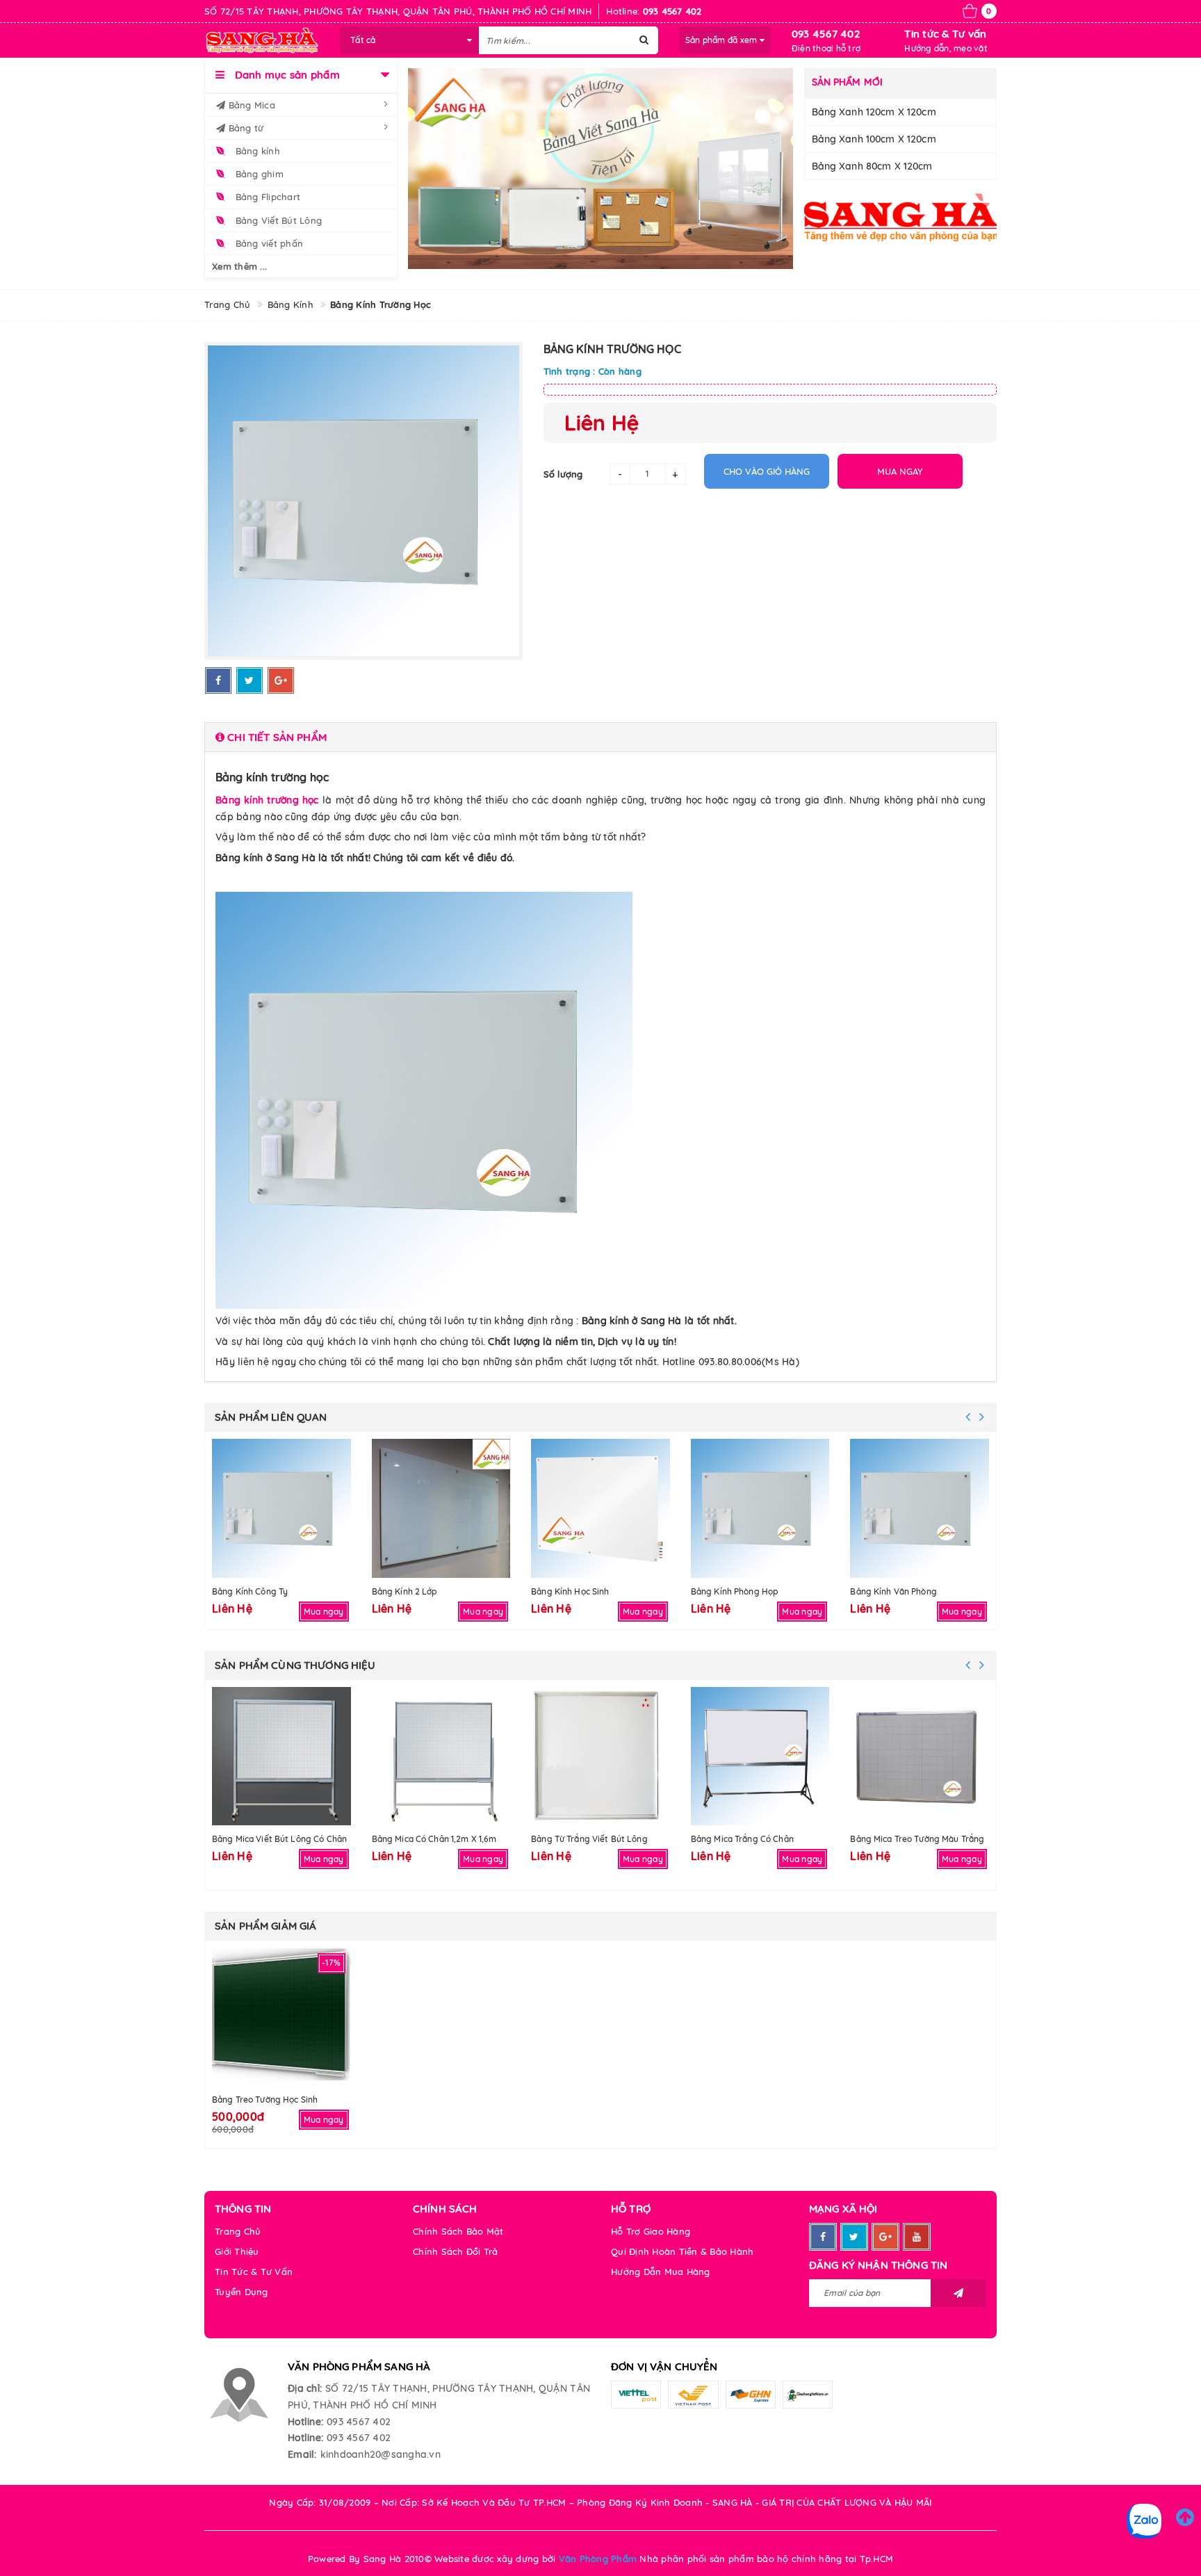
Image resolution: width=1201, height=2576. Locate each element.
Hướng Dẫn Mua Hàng (661, 2272)
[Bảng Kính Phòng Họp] (760, 1508)
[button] (600, 737)
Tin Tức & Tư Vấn (254, 2272)
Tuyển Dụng (242, 2292)
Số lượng (563, 474)
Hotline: (305, 2422)
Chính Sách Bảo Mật (458, 2231)
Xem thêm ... (239, 266)
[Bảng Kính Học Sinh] (600, 1508)
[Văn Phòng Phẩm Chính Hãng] (901, 217)
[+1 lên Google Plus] (281, 680)
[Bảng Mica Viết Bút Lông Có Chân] (281, 1756)
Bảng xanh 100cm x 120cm (874, 139)
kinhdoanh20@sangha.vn (381, 2454)
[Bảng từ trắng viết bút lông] (600, 1756)
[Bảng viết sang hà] (601, 169)
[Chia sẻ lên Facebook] (218, 680)
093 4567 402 (826, 34)
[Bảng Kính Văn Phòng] (920, 1508)
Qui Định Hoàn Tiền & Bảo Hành (682, 2251)
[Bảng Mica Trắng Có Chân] (760, 1756)
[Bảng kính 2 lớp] (441, 1508)
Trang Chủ (238, 2231)
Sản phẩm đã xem (722, 40)
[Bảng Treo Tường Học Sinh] (281, 2017)
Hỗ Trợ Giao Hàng (651, 2231)
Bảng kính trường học (267, 800)
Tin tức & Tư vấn (945, 34)
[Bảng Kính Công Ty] (281, 1508)
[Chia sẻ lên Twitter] (250, 680)
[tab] (600, 737)
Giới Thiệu (237, 2251)
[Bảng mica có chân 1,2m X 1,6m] (441, 1756)
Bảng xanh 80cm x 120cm (872, 166)
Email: (302, 2454)
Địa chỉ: (305, 2388)
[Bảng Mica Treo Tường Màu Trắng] (920, 1756)
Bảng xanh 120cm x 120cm (874, 112)
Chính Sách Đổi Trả (456, 2251)
